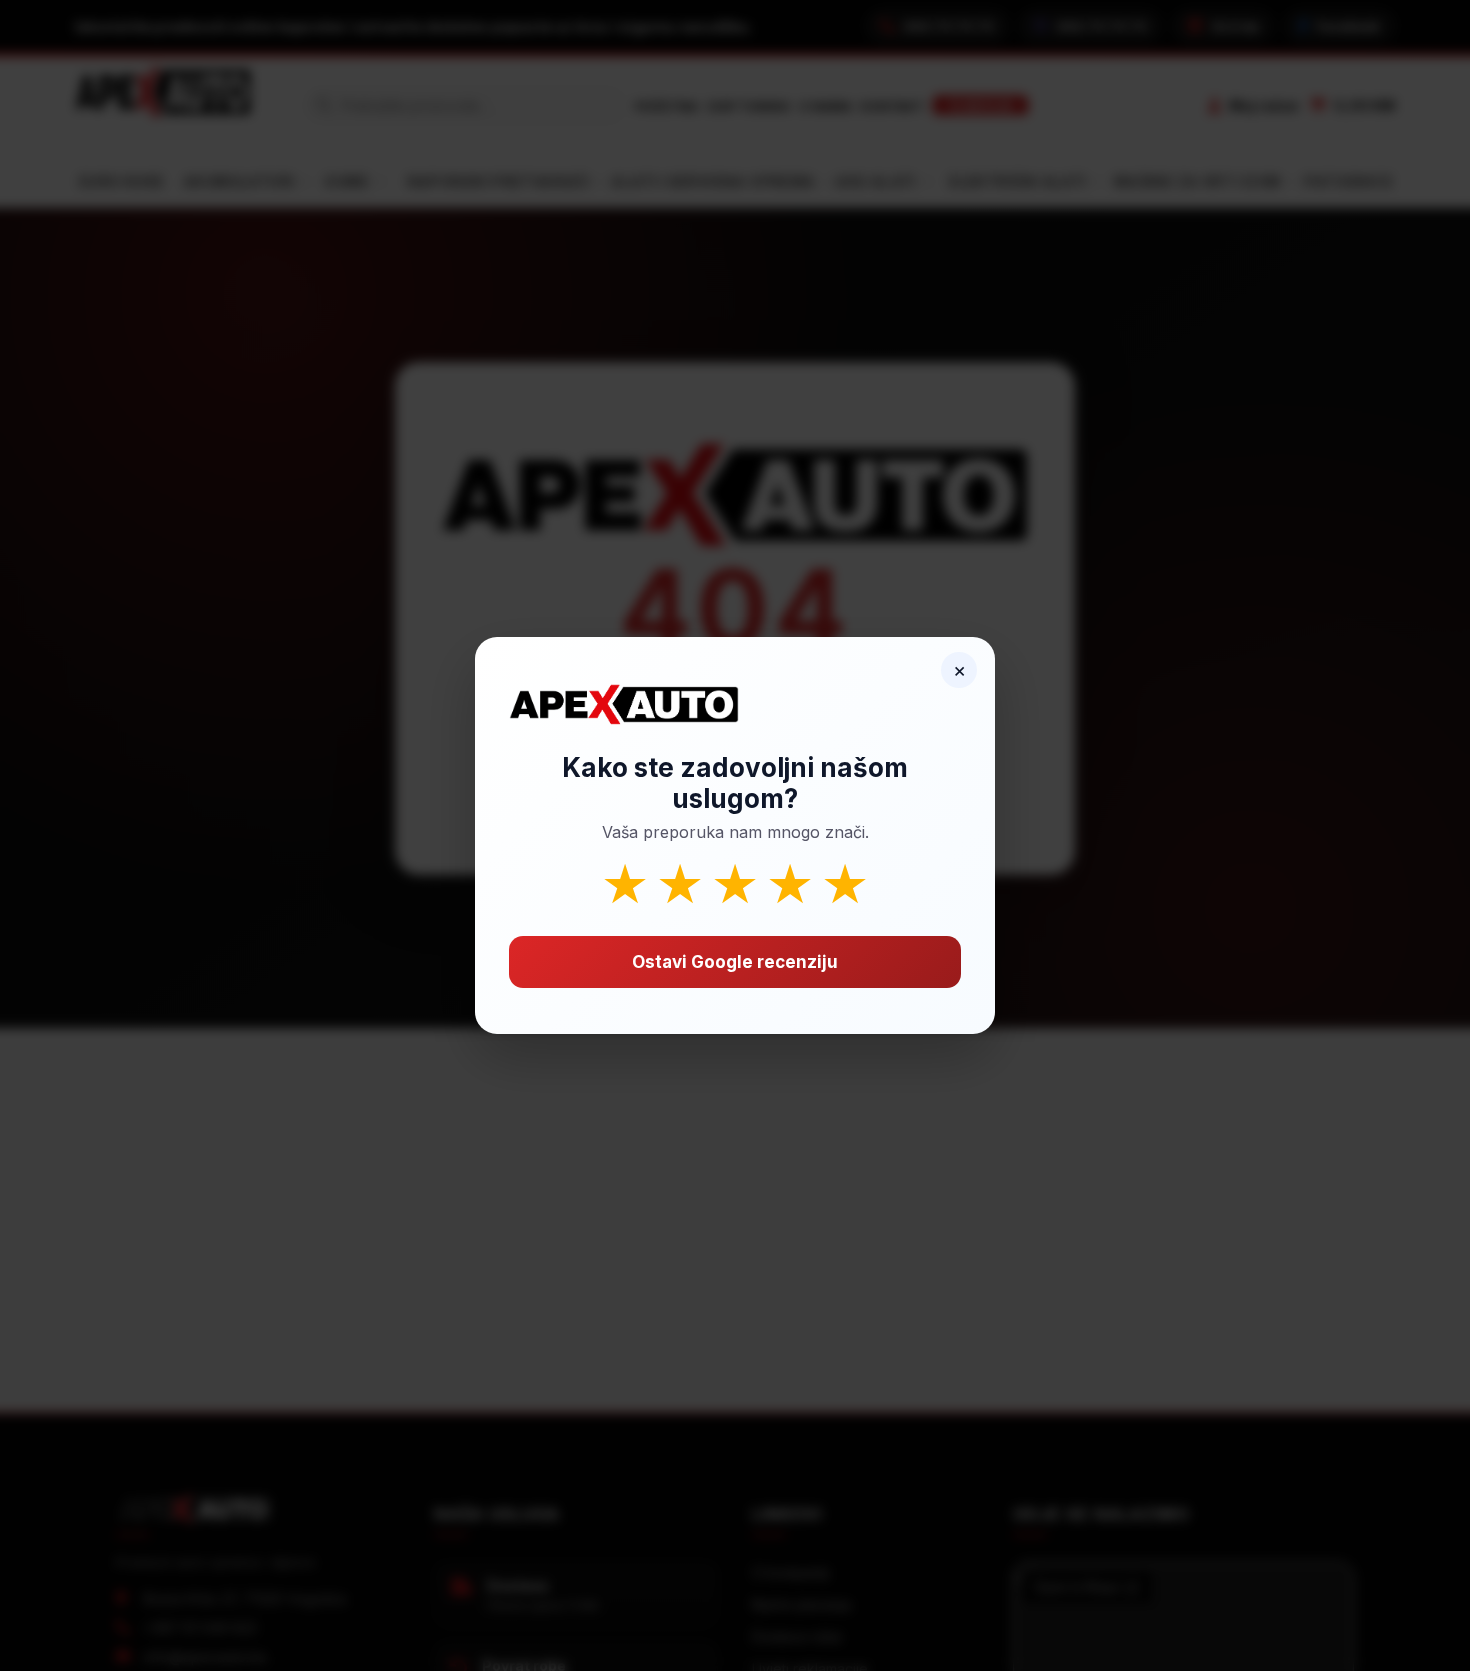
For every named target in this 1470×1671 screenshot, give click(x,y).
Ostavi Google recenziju (735, 962)
